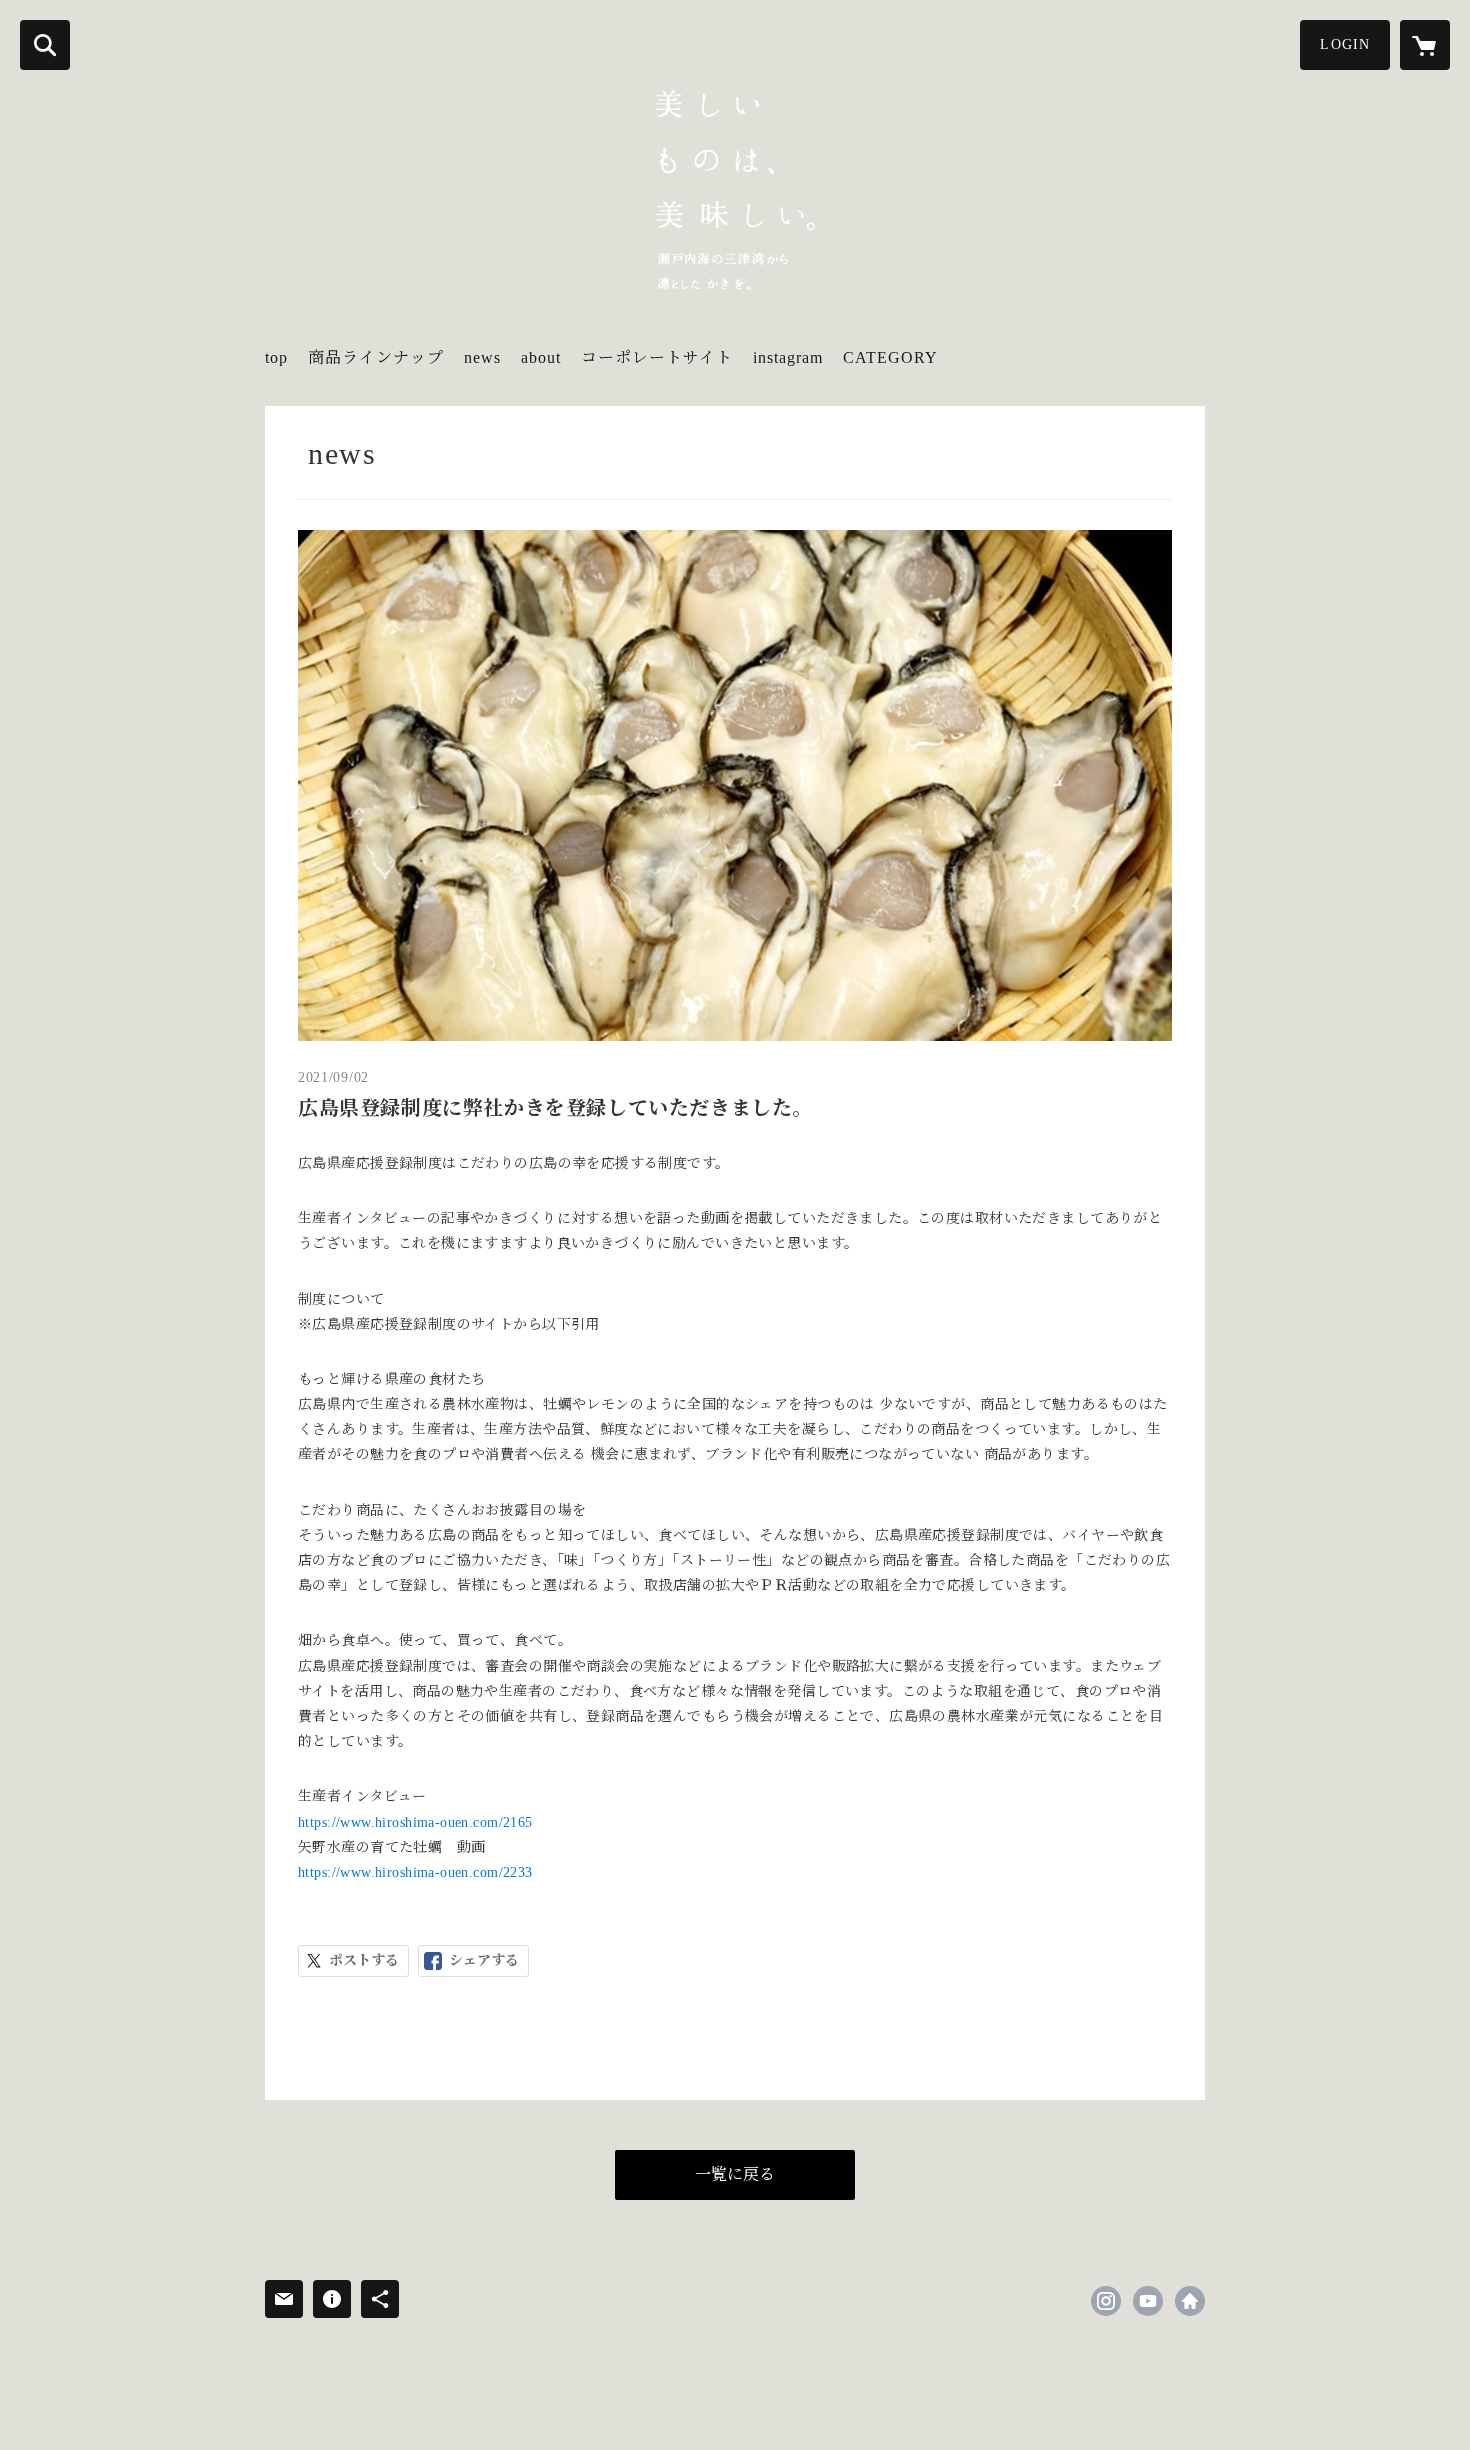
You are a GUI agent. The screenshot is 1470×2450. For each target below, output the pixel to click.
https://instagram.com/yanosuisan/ (1106, 2301)
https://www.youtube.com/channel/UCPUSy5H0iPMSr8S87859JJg (1148, 2301)
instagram (788, 357)
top (276, 357)
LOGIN (1345, 44)
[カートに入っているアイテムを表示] (1425, 45)
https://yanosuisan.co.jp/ (1190, 2301)
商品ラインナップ (376, 357)
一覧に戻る (735, 2174)
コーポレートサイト (657, 357)
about (541, 357)
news (482, 357)
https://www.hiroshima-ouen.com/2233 (415, 1872)
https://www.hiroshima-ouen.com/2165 (415, 1822)
